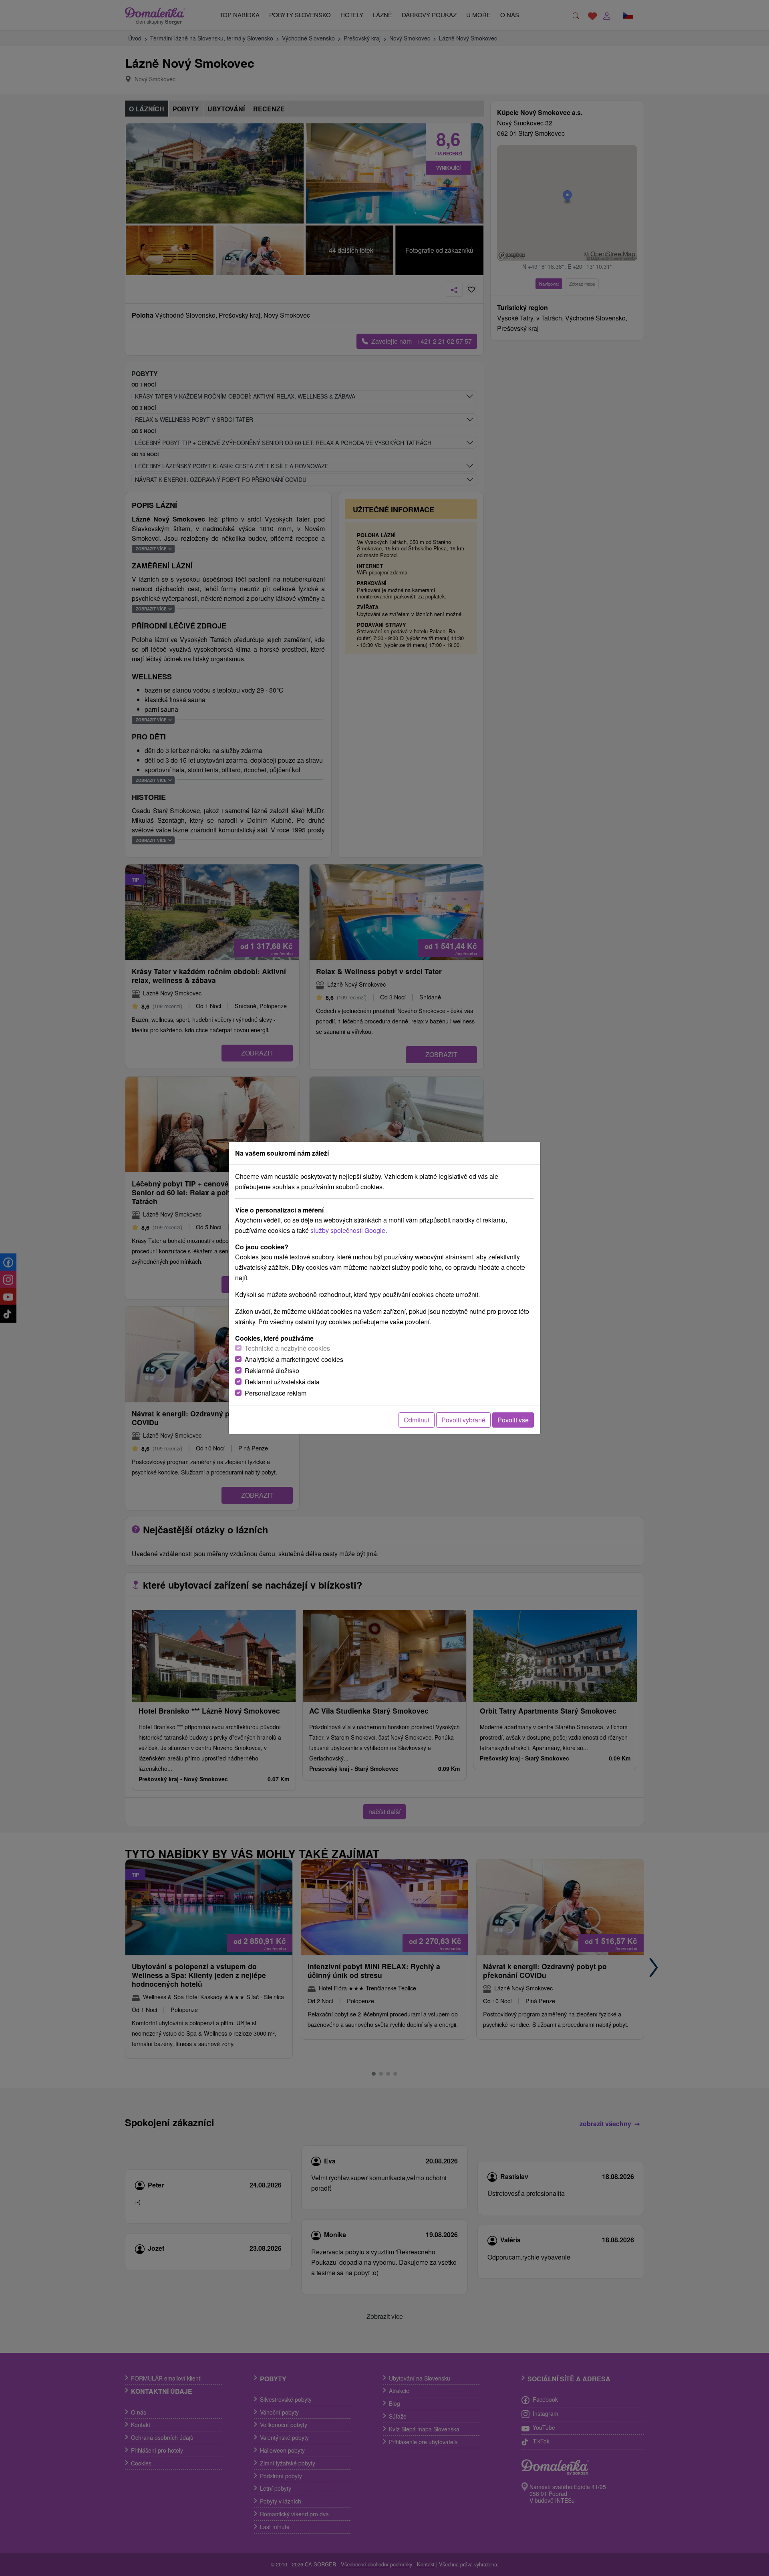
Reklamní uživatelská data (282, 1382)
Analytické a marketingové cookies (294, 1359)
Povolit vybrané (463, 1420)
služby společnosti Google (348, 1230)
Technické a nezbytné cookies (287, 1348)
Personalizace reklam (276, 1393)
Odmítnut (417, 1420)
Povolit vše (513, 1420)
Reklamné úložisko (272, 1371)
